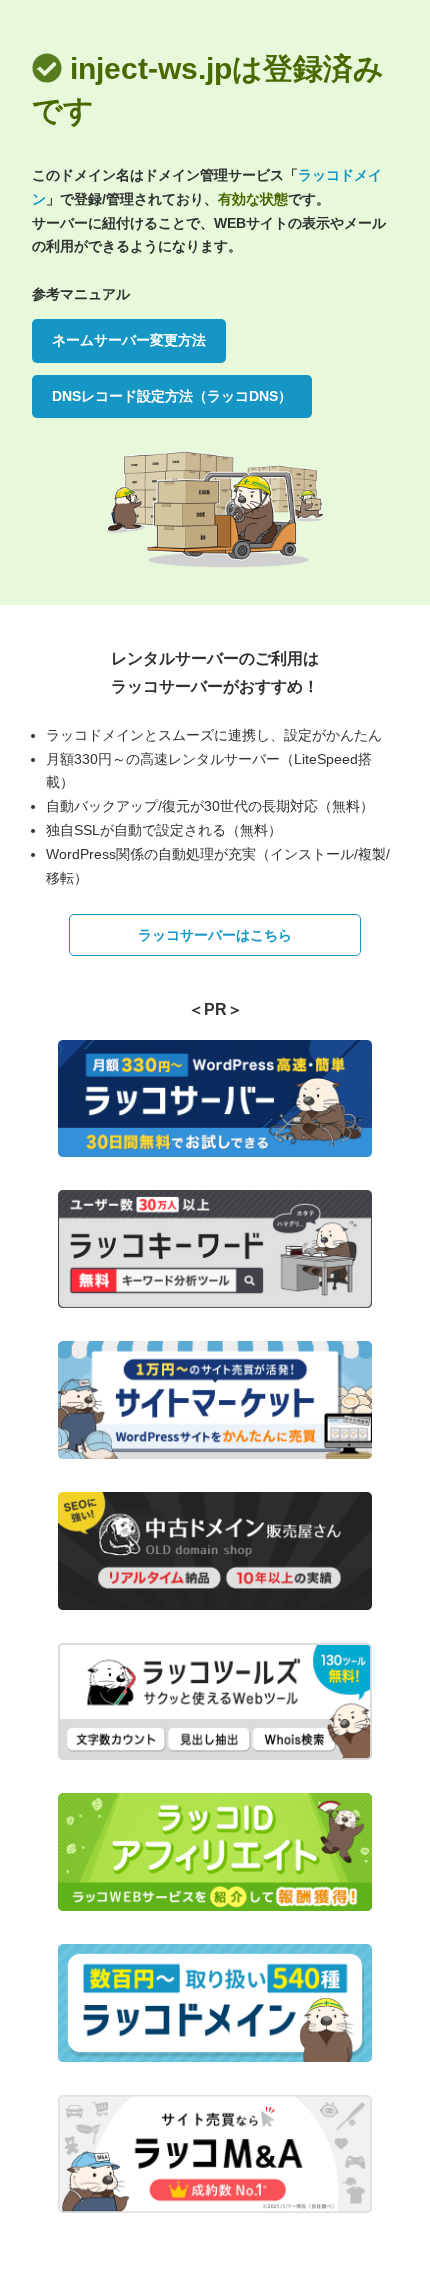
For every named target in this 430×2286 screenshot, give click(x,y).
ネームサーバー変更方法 (129, 340)
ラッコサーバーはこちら (215, 935)
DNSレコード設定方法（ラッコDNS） (172, 396)
